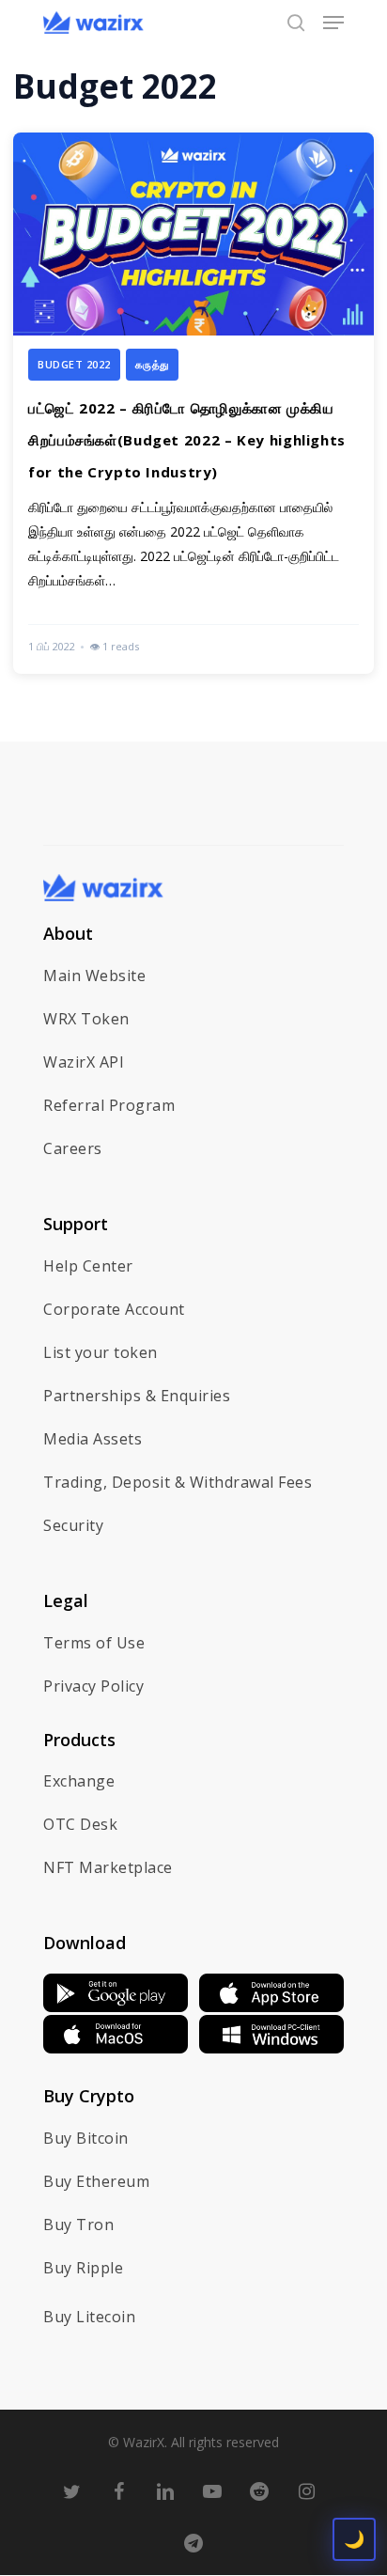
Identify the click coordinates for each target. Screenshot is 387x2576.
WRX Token (86, 1019)
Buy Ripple (83, 2268)
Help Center (88, 1266)
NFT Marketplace (108, 1867)
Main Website (94, 976)
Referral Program (109, 1105)
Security (73, 1525)
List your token (101, 1352)
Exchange (79, 1781)
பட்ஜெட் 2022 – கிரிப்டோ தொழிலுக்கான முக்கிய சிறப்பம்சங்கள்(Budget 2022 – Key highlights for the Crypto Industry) (187, 440)
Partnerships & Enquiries (137, 1396)
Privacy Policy (93, 1686)
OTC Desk (80, 1824)
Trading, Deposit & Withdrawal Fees (178, 1482)
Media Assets (93, 1439)
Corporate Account (114, 1309)
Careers (73, 1148)
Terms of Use (94, 1643)
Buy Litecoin (89, 2317)
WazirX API (84, 1062)
